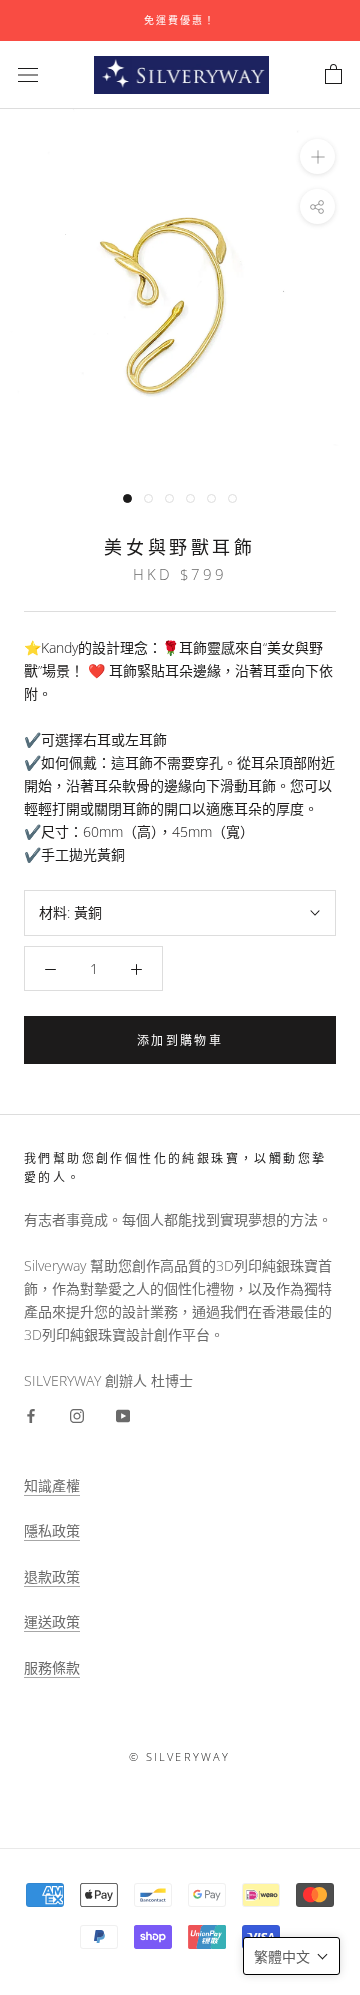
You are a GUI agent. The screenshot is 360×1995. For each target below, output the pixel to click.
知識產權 (52, 1485)
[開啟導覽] (28, 74)
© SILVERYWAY (179, 1756)
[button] (291, 1956)
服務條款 (52, 1667)
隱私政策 (52, 1530)
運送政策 (52, 1621)
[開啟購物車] (333, 75)
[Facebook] (31, 1414)
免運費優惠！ (180, 20)
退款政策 (52, 1576)
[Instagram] (77, 1414)
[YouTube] (123, 1414)
